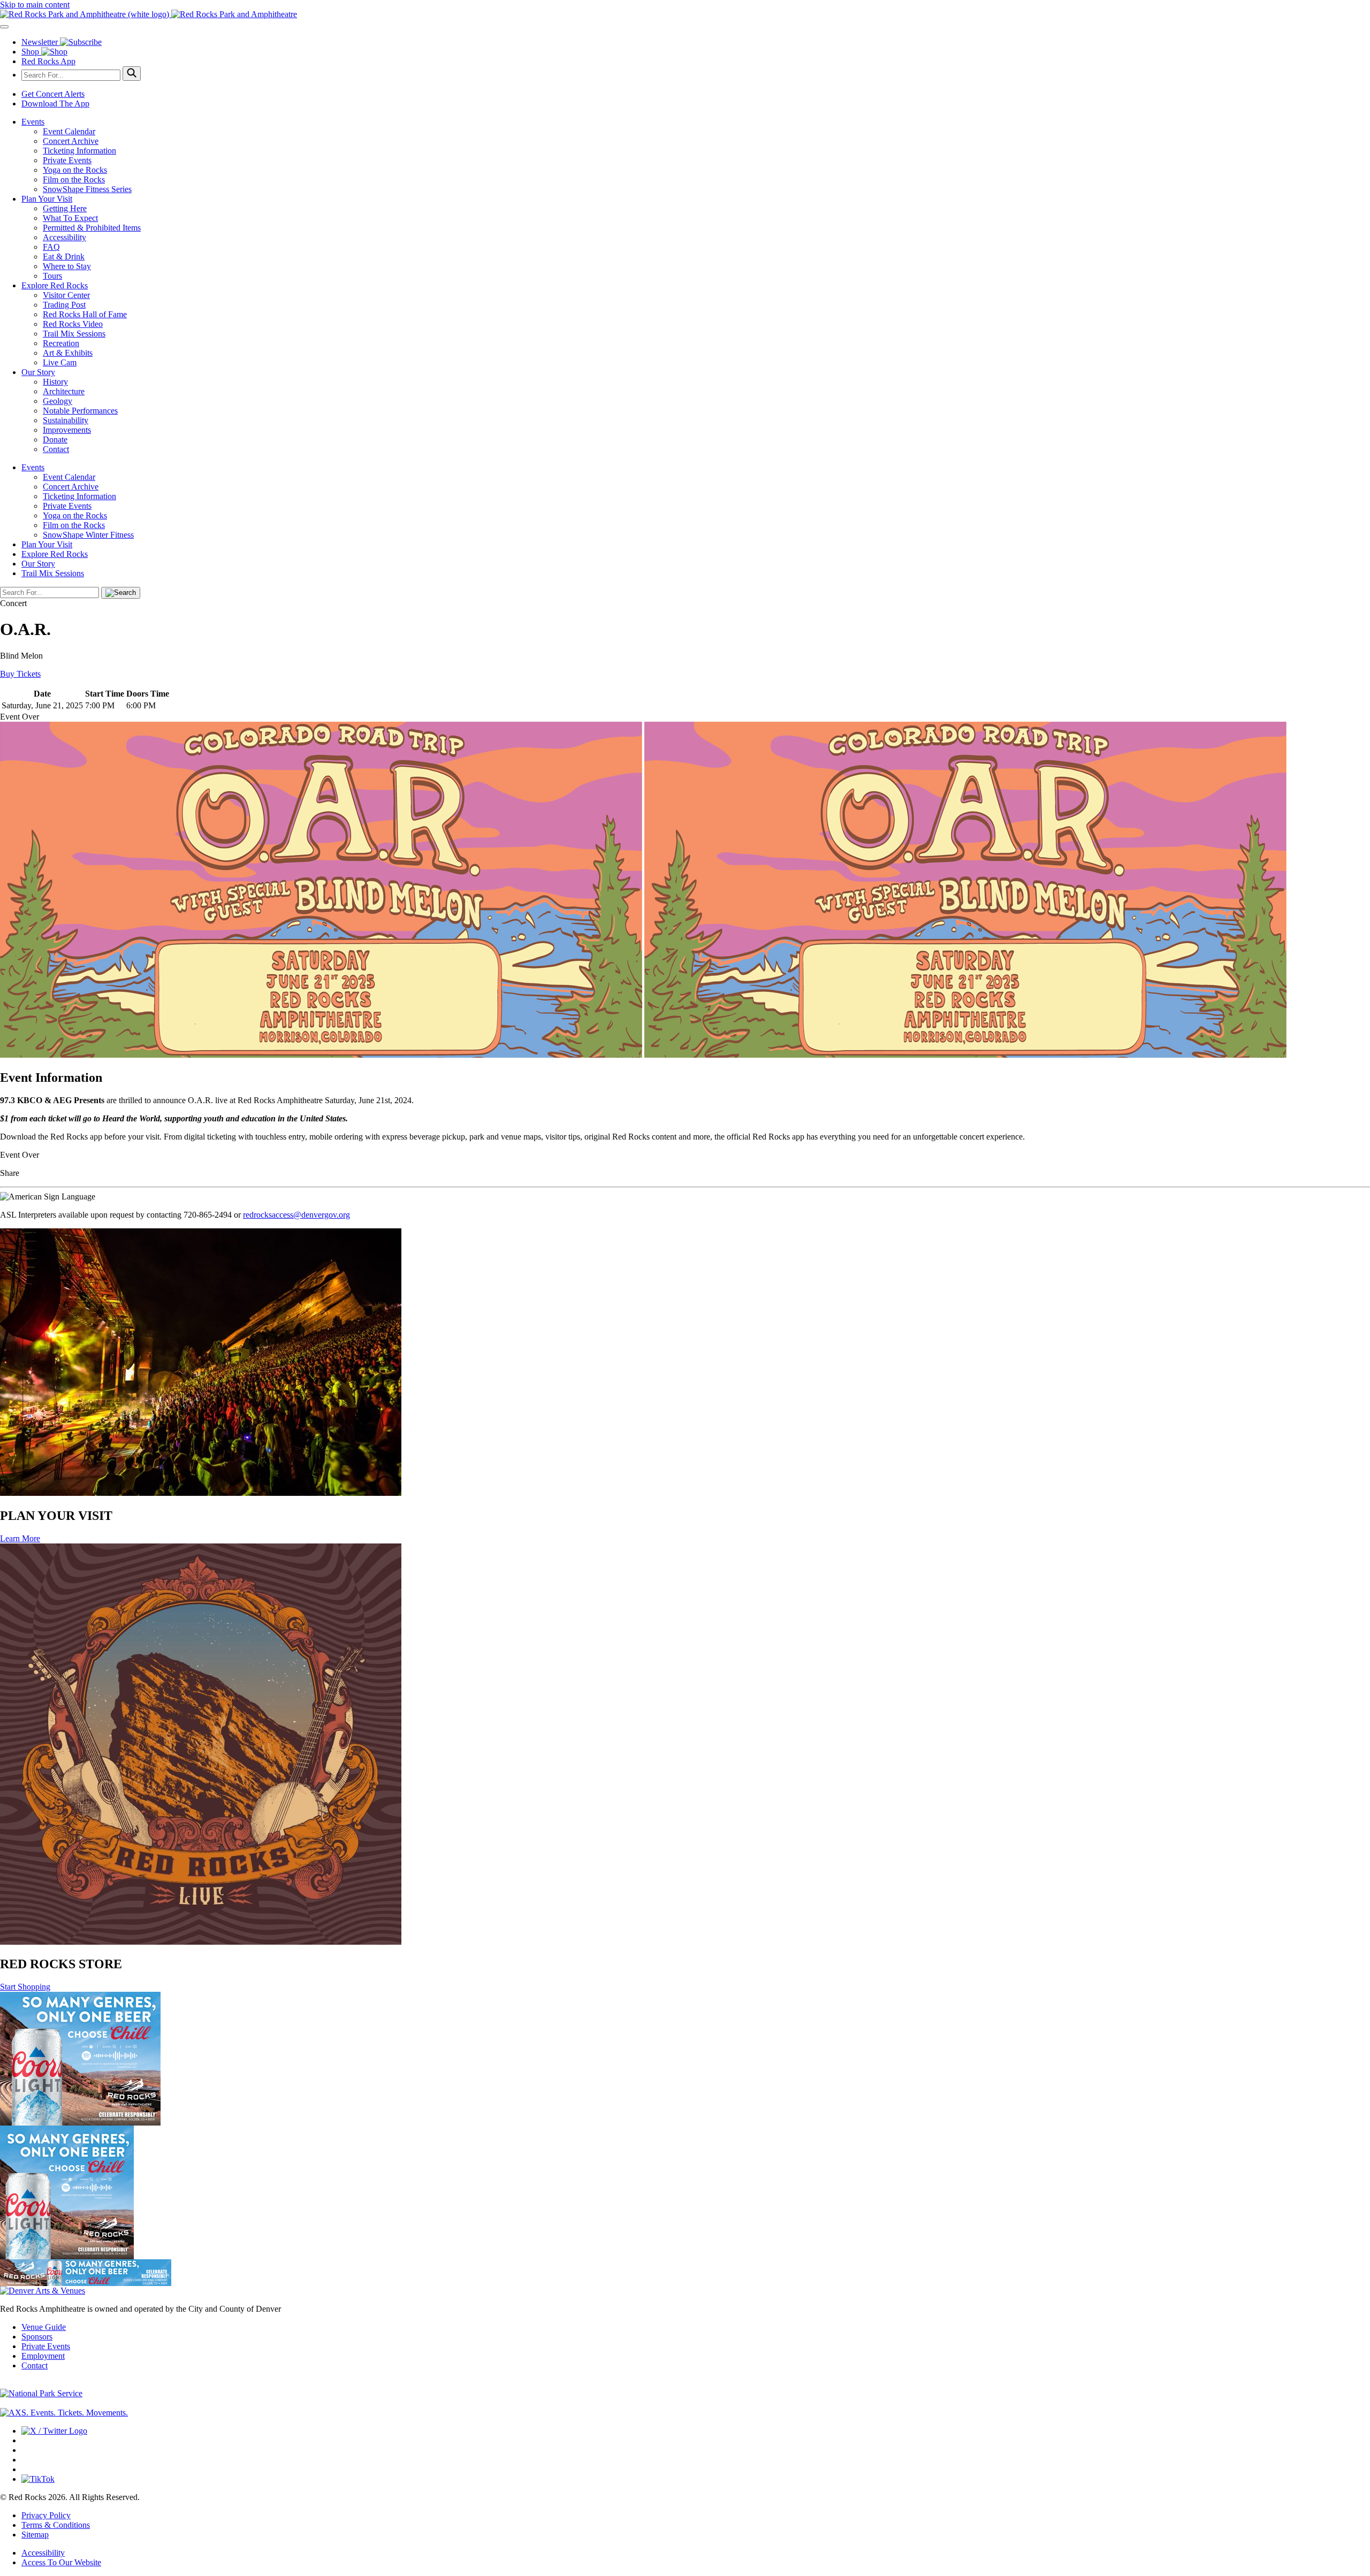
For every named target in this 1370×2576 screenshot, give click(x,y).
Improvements (67, 430)
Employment (43, 2356)
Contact (56, 449)
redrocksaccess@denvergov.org (296, 1215)
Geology (58, 401)
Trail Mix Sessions (74, 334)
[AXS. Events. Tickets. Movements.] (64, 2413)
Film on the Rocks (74, 179)
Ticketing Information (79, 151)
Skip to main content (35, 5)
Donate (55, 439)
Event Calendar (69, 131)
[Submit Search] (132, 74)
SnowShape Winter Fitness (88, 535)
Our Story (38, 372)
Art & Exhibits (68, 353)
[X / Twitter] (54, 2431)
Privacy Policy (46, 2515)
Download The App (55, 104)
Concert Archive (71, 141)
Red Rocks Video (73, 324)
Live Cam (60, 362)
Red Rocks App (48, 61)
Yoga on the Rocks (75, 170)
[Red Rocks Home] (685, 14)
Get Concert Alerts (53, 94)
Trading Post (64, 305)
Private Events (67, 160)
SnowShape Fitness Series (87, 189)
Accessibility (64, 237)
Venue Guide (44, 2327)
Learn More (20, 1538)
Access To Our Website (61, 2562)
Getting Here (65, 208)
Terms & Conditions (56, 2525)
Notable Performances (80, 411)
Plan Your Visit (47, 199)
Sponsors (37, 2337)
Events (33, 122)
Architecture (64, 391)
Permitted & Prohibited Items (92, 228)
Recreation (61, 343)
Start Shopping (25, 1987)
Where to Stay (67, 266)
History (55, 382)
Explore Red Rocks (55, 285)
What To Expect (70, 218)
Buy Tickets (20, 674)
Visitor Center (66, 295)
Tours (52, 276)
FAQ (51, 247)
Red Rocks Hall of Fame (85, 314)
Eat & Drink (64, 257)
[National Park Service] (41, 2393)
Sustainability (66, 420)
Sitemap (35, 2535)
